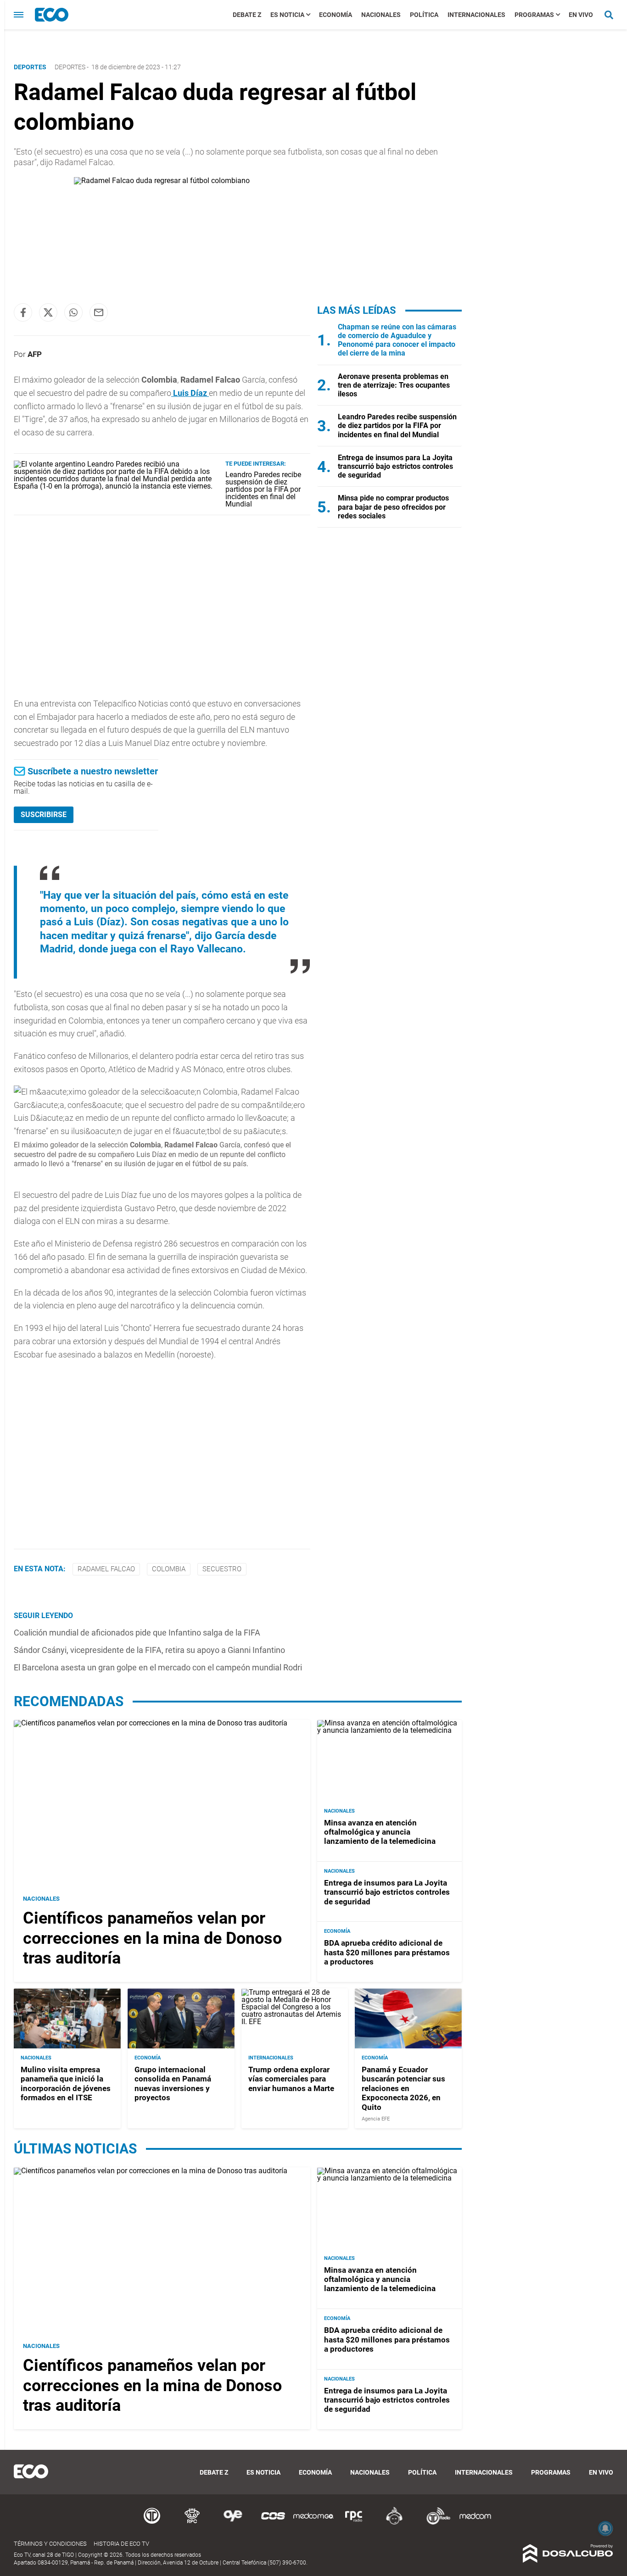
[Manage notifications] (605, 2528)
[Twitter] (48, 312)
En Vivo (581, 15)
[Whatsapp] (73, 312)
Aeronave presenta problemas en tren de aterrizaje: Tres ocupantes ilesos (394, 385)
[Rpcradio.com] (354, 2523)
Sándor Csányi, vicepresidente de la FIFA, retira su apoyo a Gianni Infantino (149, 1650)
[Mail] (99, 312)
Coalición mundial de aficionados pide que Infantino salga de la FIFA (137, 1633)
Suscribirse (44, 815)
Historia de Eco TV (121, 2544)
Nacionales (381, 15)
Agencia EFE (376, 2119)
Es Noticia (287, 15)
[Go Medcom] (313, 2523)
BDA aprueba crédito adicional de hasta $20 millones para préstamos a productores (387, 1952)
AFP (35, 354)
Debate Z (247, 15)
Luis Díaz (190, 393)
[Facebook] (23, 312)
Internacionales (476, 15)
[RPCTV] (192, 2523)
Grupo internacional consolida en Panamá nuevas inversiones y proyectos (173, 2084)
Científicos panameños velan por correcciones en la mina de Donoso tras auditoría (152, 1938)
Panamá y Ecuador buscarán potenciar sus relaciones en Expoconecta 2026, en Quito (403, 2088)
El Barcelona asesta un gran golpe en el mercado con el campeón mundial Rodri (158, 1667)
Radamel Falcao (106, 1569)
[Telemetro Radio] (435, 2523)
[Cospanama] (273, 2523)
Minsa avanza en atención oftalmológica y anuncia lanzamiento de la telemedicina (380, 1832)
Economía (336, 15)
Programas (534, 15)
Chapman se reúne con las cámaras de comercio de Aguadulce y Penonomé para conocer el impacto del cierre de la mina (397, 340)
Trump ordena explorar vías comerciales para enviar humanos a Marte (291, 2079)
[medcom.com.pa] (475, 2523)
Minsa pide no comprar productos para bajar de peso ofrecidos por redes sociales (393, 507)
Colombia (169, 1569)
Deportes (70, 67)
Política (424, 15)
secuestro (222, 1569)
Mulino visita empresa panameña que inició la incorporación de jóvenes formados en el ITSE (66, 2084)
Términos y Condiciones (50, 2544)
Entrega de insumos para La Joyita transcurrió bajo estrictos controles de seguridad (395, 466)
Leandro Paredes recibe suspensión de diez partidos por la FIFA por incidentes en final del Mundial (263, 489)
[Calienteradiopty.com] (394, 2523)
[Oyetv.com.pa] (233, 2523)
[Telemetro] (152, 2523)
